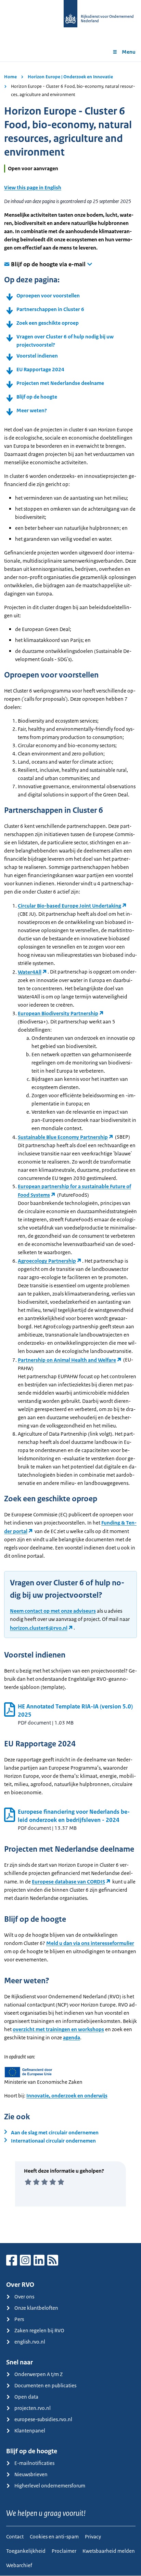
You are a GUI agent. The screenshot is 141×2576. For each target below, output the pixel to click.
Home (10, 77)
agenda (72, 2037)
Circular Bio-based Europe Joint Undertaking (69, 906)
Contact (15, 2537)
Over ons (24, 2297)
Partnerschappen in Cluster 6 (50, 309)
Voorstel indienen (37, 356)
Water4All (30, 972)
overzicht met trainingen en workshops (58, 2029)
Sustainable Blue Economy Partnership (63, 1137)
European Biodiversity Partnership (58, 1013)
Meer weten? (32, 410)
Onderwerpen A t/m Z (39, 2374)
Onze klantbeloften (36, 2308)
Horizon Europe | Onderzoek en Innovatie (70, 77)
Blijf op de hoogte (37, 397)
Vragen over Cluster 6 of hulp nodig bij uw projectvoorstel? (65, 341)
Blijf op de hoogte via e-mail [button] (48, 264)
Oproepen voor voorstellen (48, 296)
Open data (26, 2397)
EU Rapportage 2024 (40, 369)
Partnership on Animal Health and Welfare (67, 1360)
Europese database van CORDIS (68, 1882)
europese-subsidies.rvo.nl (43, 2419)
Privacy (93, 2537)
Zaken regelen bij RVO (39, 2330)
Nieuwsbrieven (31, 2474)
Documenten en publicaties (45, 2385)
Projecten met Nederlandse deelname (60, 383)
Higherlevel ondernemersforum (50, 2486)
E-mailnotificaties (34, 2463)
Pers (19, 2319)
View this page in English (33, 187)
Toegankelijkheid (26, 2551)
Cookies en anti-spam (54, 2537)
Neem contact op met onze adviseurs (53, 1611)
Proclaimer (64, 2551)
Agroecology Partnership (47, 1261)
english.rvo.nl (30, 2342)
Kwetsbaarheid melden (109, 2551)
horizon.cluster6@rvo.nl (39, 1628)
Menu (129, 52)
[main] (70, 1152)
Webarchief (19, 2565)
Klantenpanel (30, 2431)
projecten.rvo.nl (33, 2408)
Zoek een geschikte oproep (48, 323)
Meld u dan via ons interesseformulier (90, 1943)
